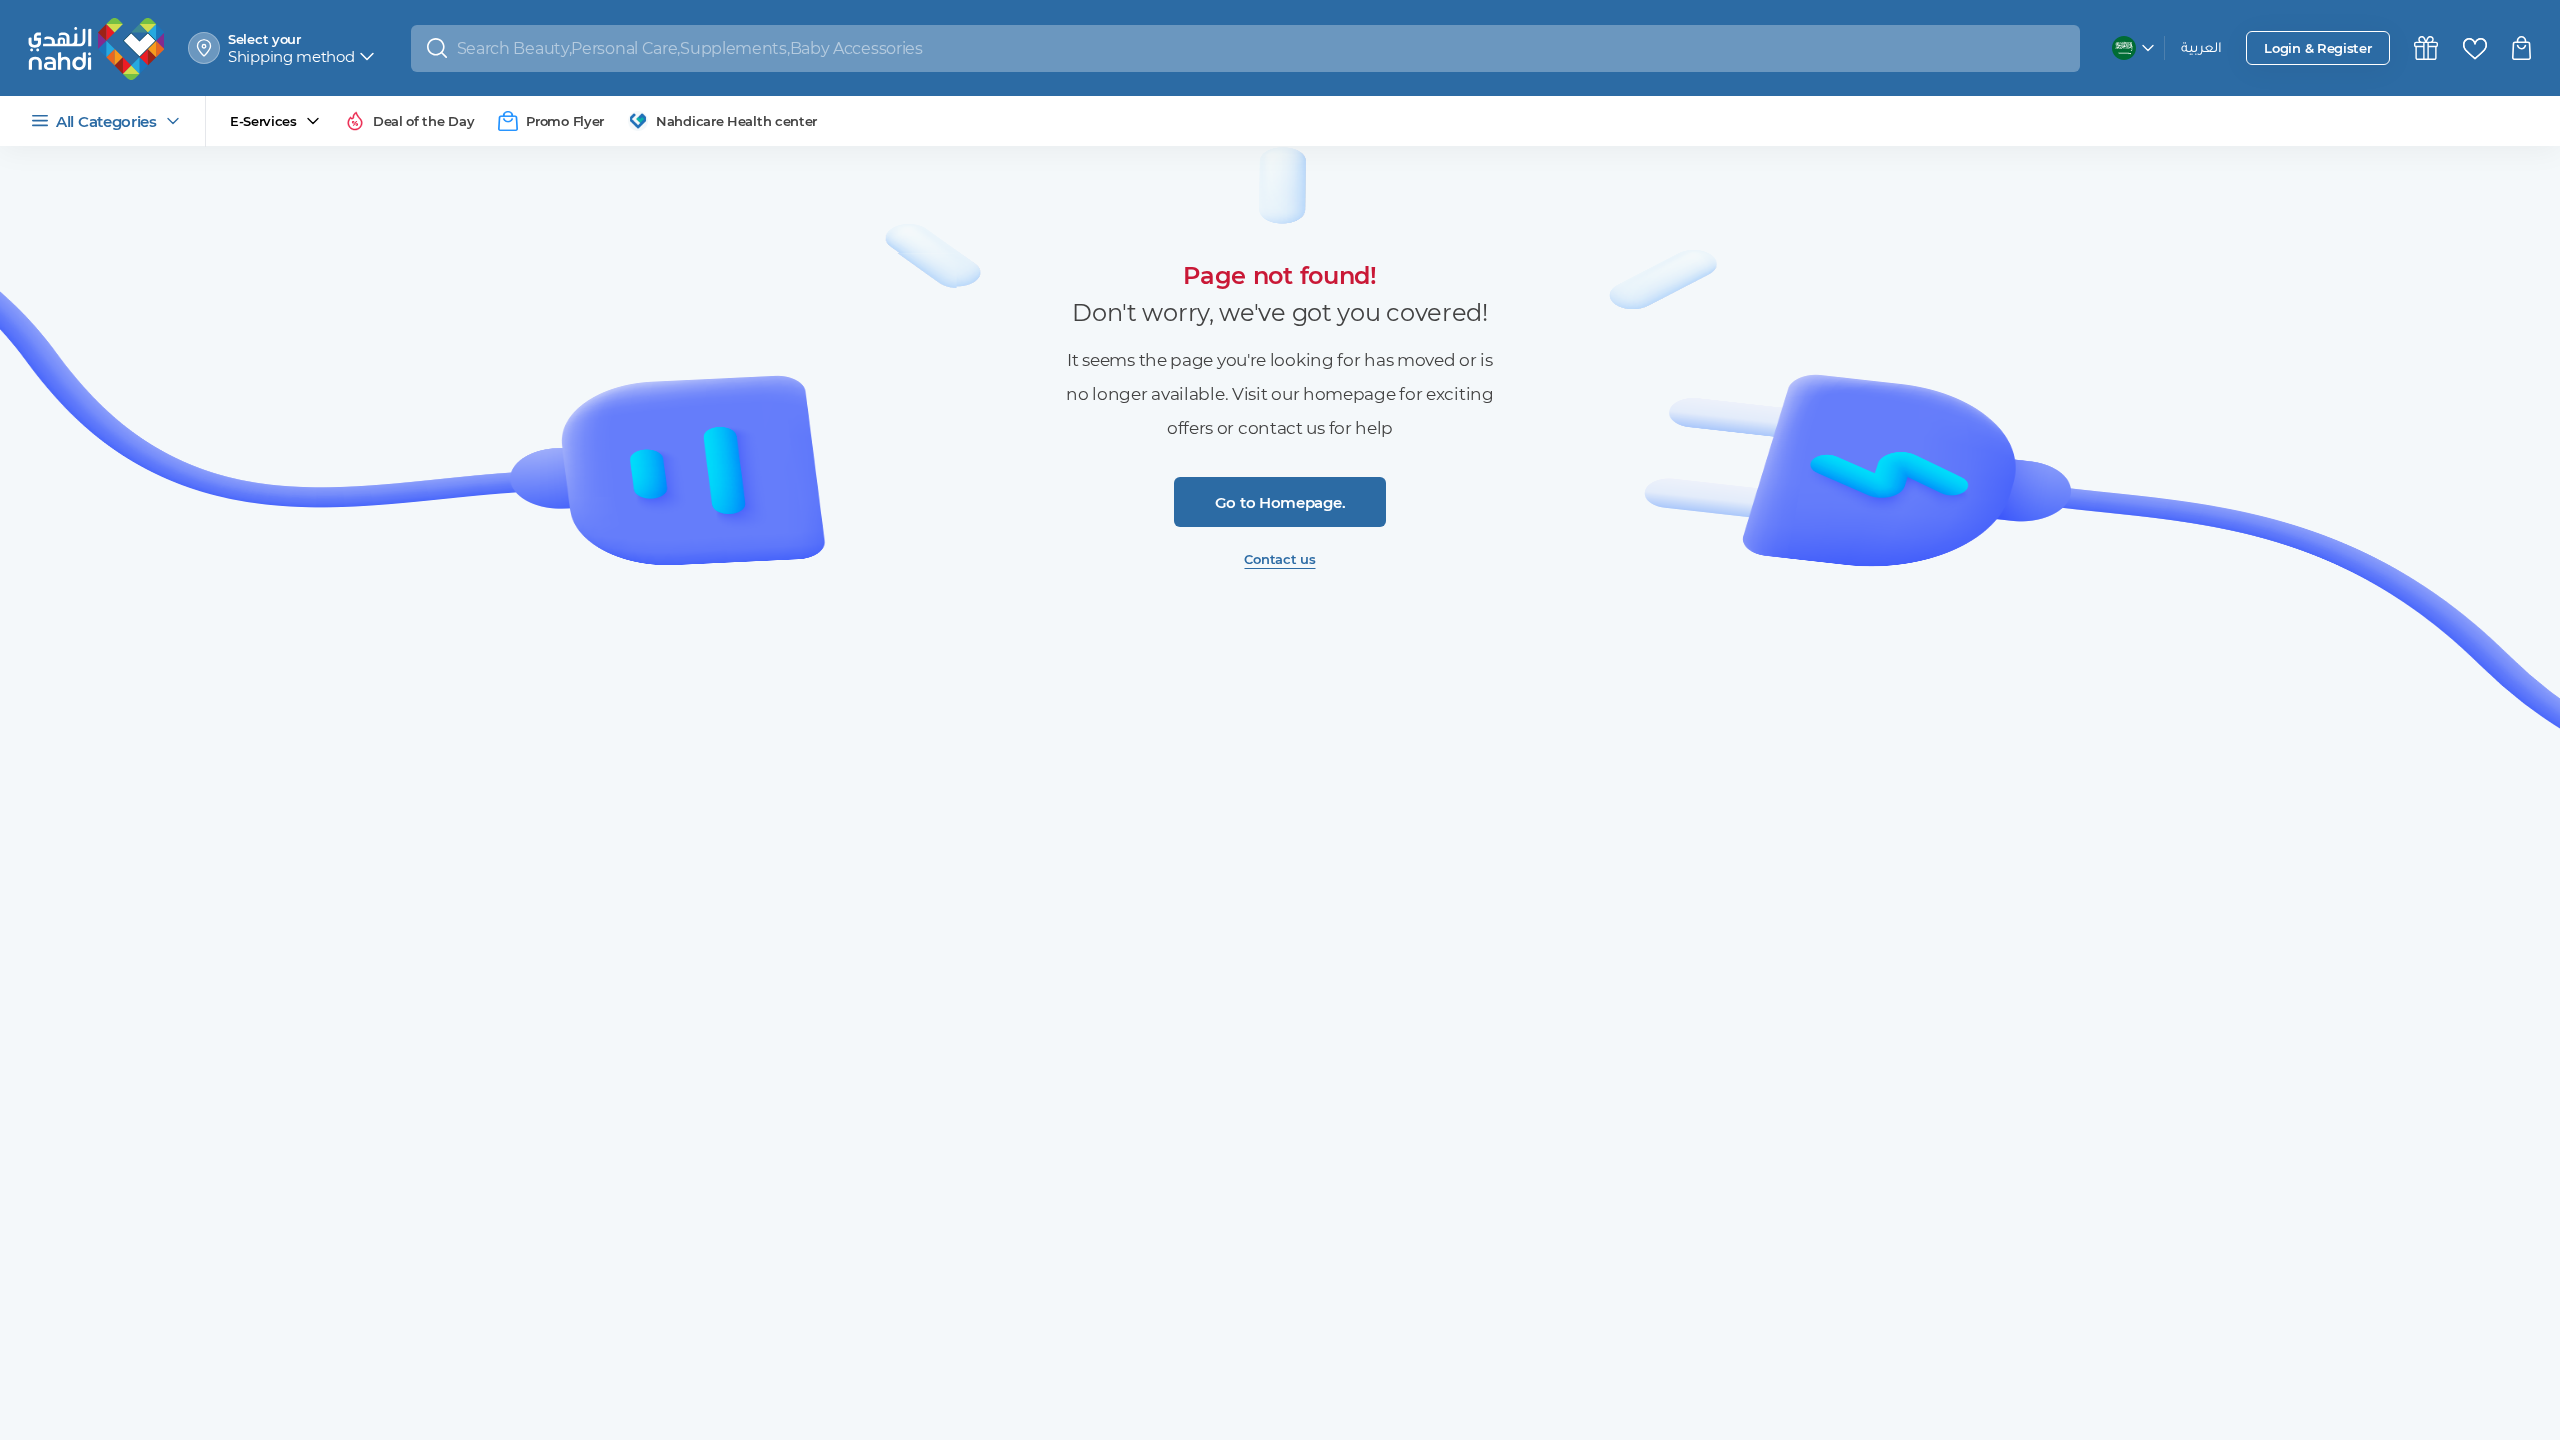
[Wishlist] (2475, 48)
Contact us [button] (1279, 559)
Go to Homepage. (1280, 502)
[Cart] (2524, 48)
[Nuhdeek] (2426, 48)
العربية (2201, 49)
